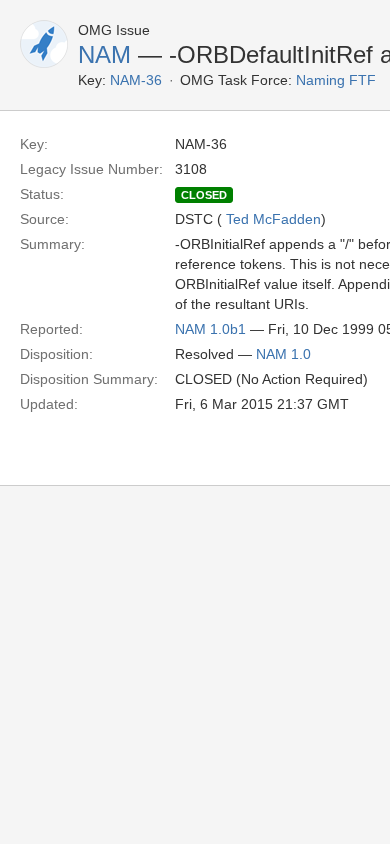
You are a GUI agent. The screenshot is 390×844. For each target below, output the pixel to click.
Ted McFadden (273, 219)
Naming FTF (336, 80)
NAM (104, 54)
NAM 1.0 (283, 354)
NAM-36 (136, 80)
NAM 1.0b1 (210, 329)
